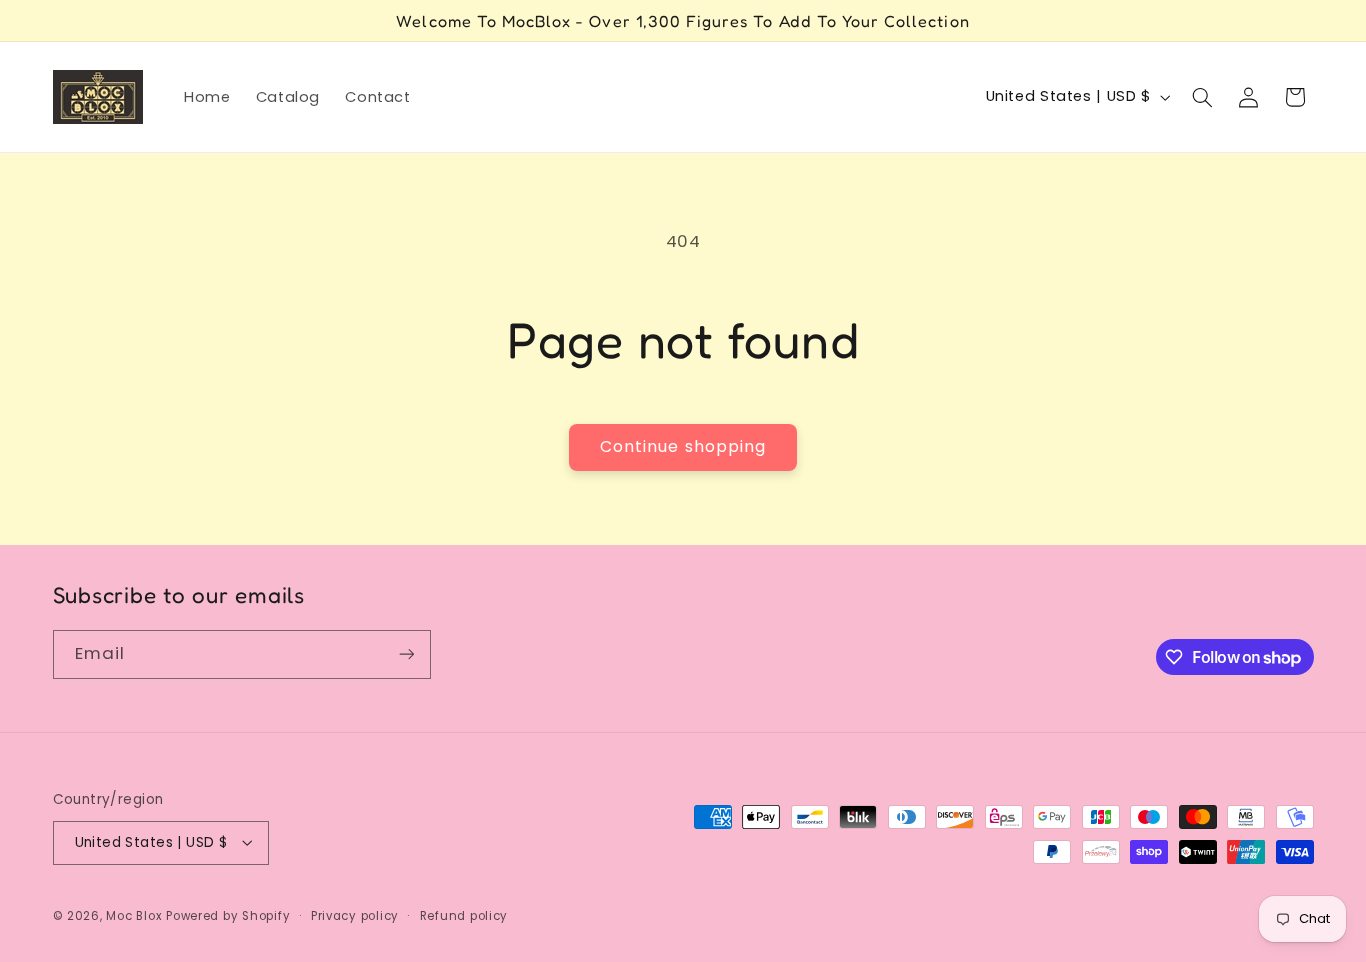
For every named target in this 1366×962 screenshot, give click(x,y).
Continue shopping (683, 446)
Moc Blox (134, 915)
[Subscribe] (406, 654)
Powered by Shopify (228, 915)
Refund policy (464, 915)
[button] (1202, 97)
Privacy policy (355, 915)
